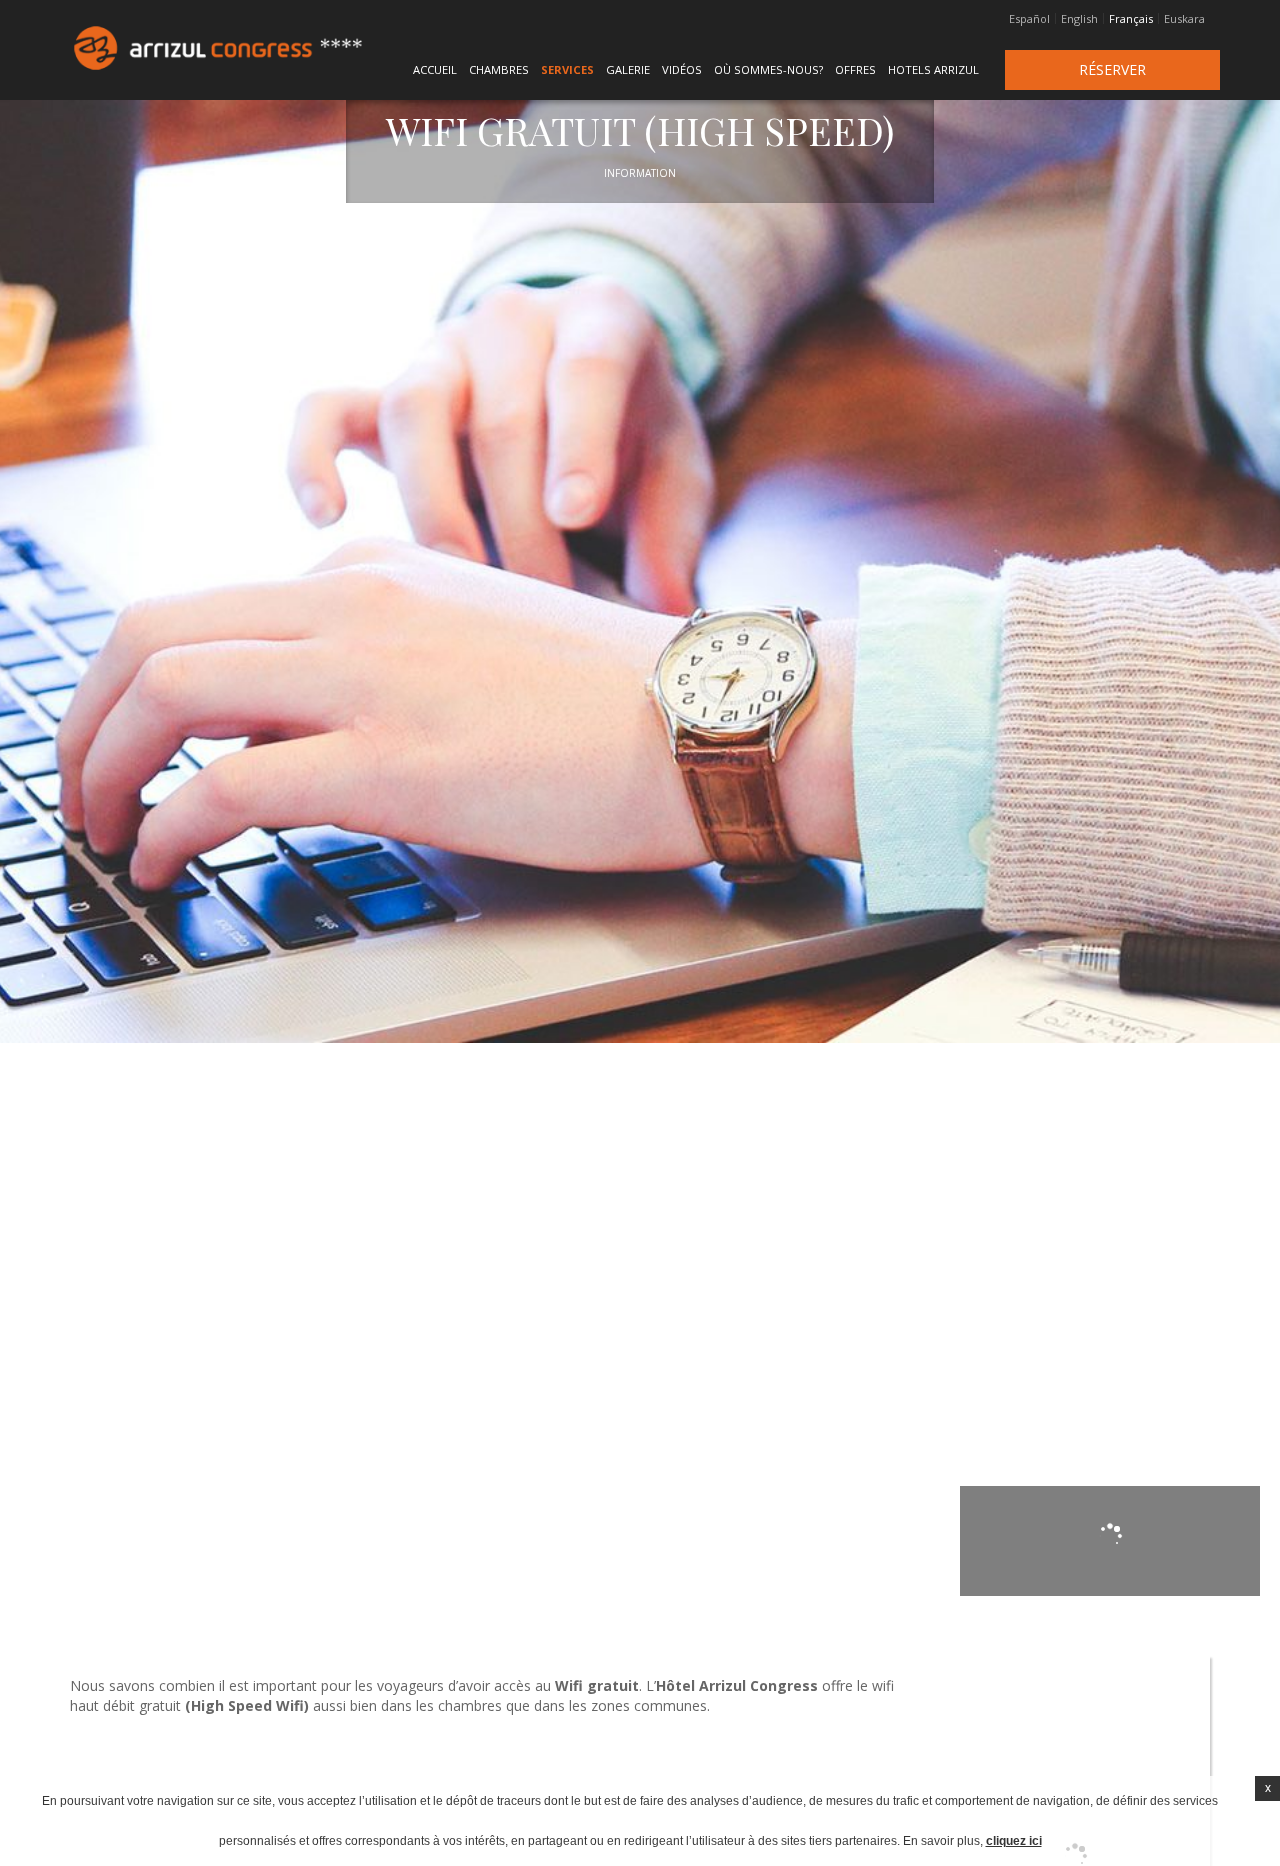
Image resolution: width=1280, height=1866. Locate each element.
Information (640, 173)
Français (1131, 19)
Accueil (435, 69)
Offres (855, 69)
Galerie (628, 69)
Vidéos (682, 69)
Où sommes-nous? (768, 69)
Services (567, 69)
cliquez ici (1014, 1841)
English (1079, 19)
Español (1029, 19)
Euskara (1184, 19)
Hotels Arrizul (933, 69)
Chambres (499, 69)
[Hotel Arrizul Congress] (169, 48)
